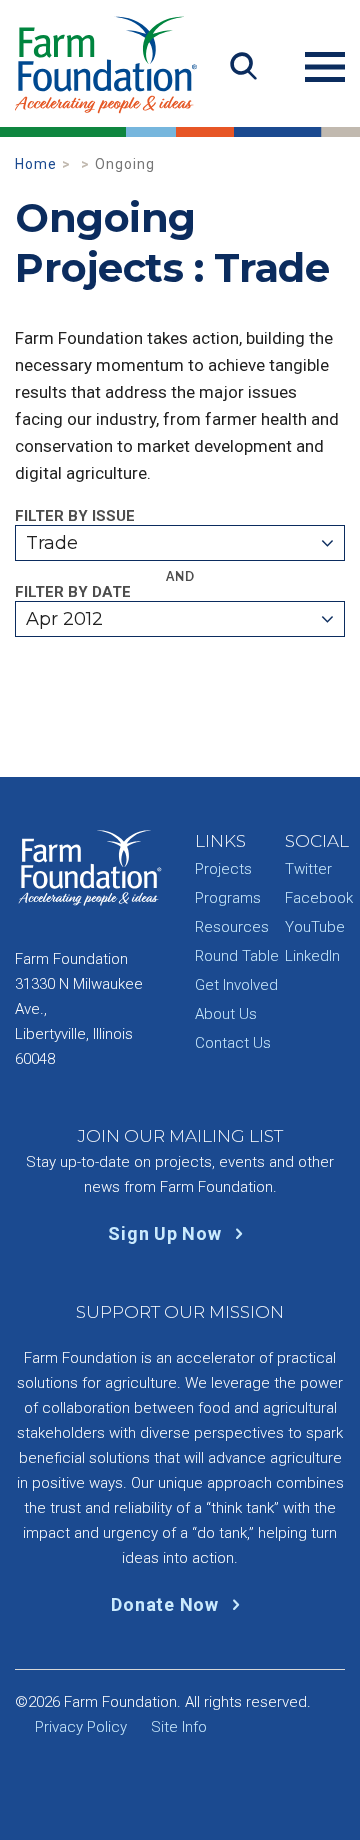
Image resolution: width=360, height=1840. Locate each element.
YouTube (315, 927)
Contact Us (233, 1043)
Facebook (319, 898)
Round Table (237, 956)
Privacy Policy (81, 1727)
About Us (226, 1014)
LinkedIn (312, 956)
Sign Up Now (167, 1233)
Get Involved (236, 985)
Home (36, 164)
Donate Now (167, 1604)
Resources (232, 927)
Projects (223, 869)
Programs (228, 898)
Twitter (308, 869)
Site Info (179, 1727)
